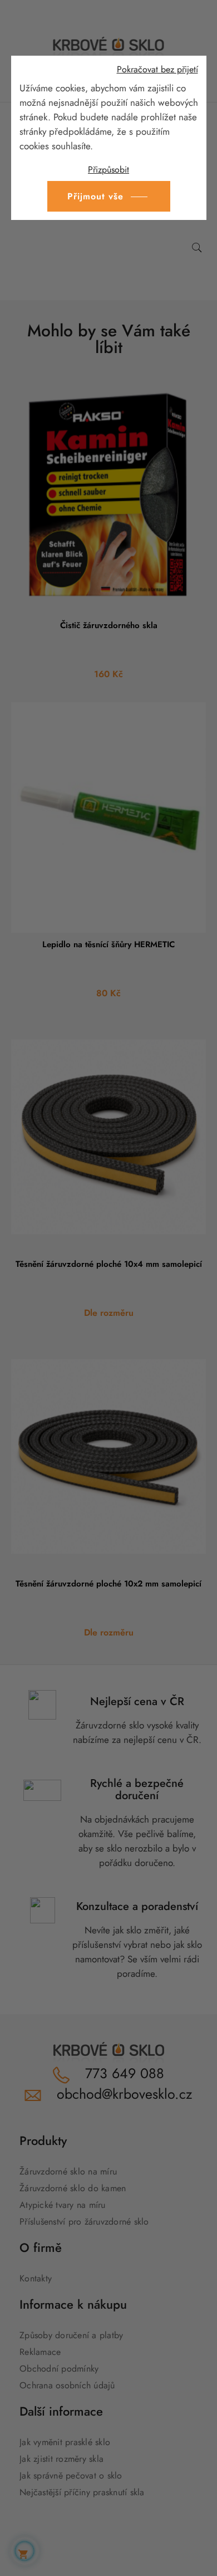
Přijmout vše (95, 196)
